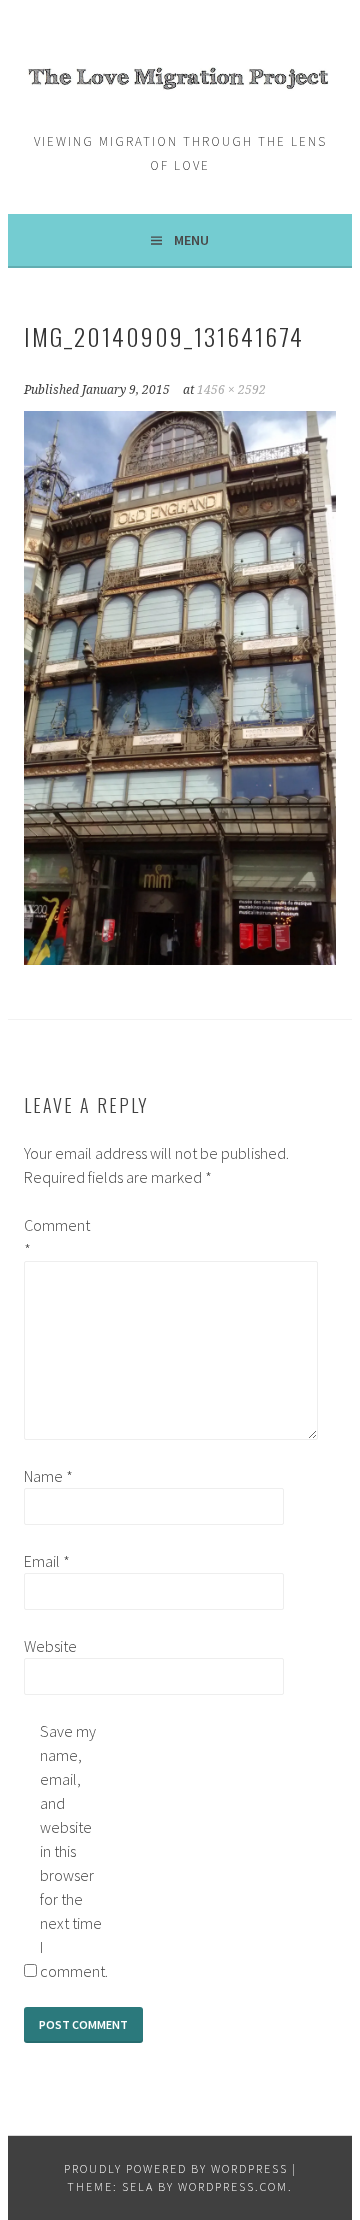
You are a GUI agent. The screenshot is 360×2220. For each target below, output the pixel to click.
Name (48, 1476)
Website (50, 1646)
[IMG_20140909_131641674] (179, 959)
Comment (56, 1237)
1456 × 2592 (231, 390)
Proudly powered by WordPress (176, 2168)
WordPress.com (233, 2186)
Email (47, 1561)
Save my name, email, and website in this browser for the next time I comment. (72, 1851)
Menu (191, 240)
